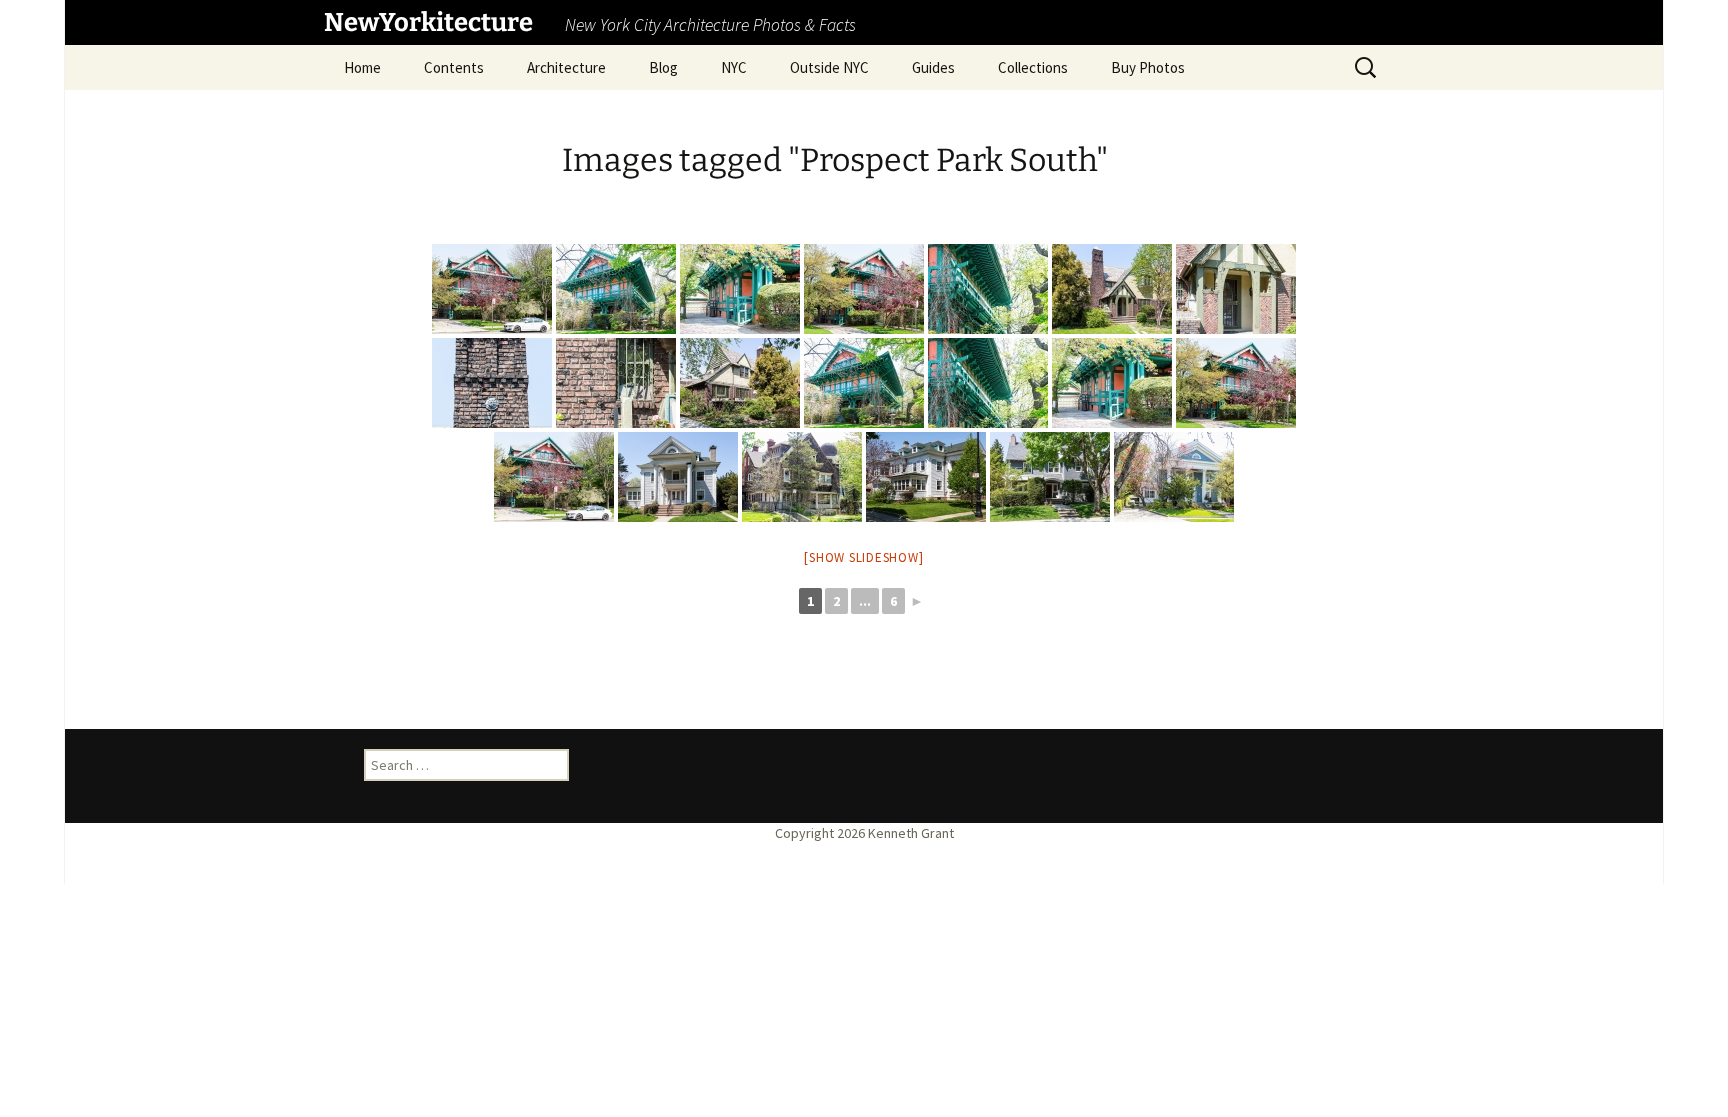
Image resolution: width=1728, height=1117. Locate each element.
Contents (454, 67)
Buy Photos (1148, 67)
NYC (734, 67)
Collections (1033, 67)
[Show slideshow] (863, 557)
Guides (933, 67)
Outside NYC (829, 67)
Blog (663, 67)
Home (362, 67)
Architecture (566, 67)
